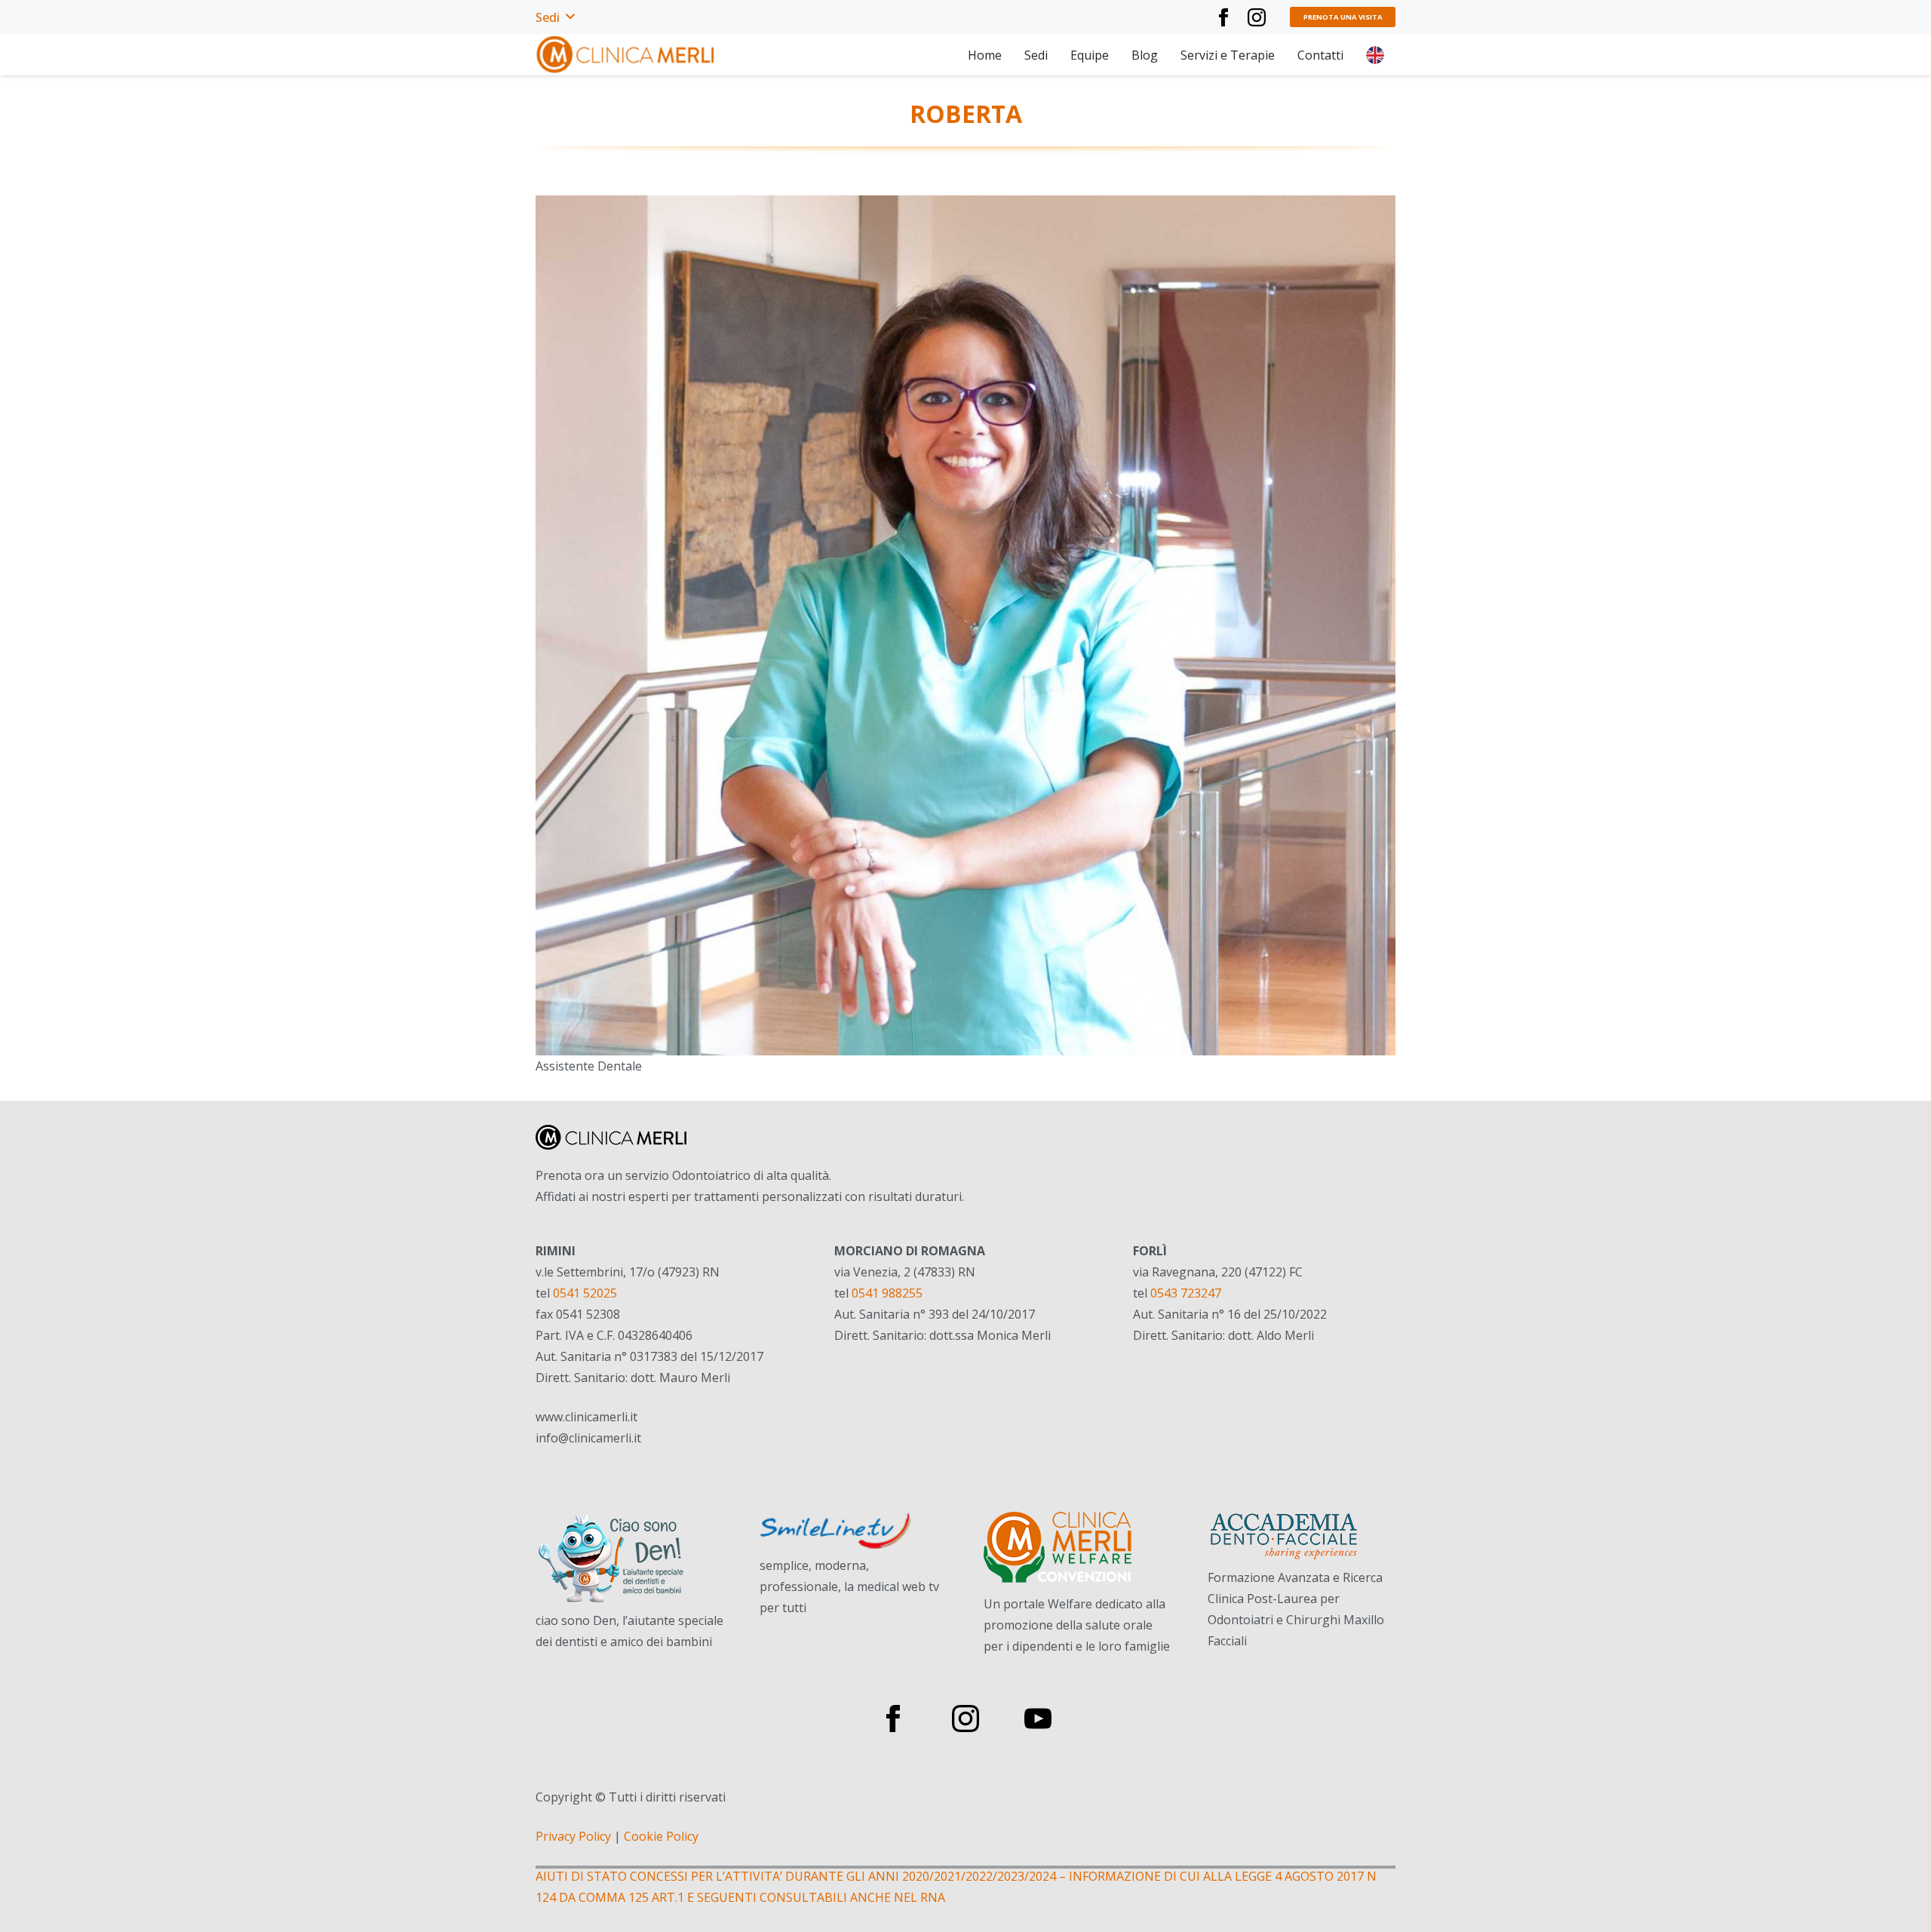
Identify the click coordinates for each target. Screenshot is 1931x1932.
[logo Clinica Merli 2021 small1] (626, 55)
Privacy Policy (573, 1836)
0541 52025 (585, 1293)
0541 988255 (887, 1293)
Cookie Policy (661, 1836)
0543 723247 (1186, 1293)
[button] (555, 17)
